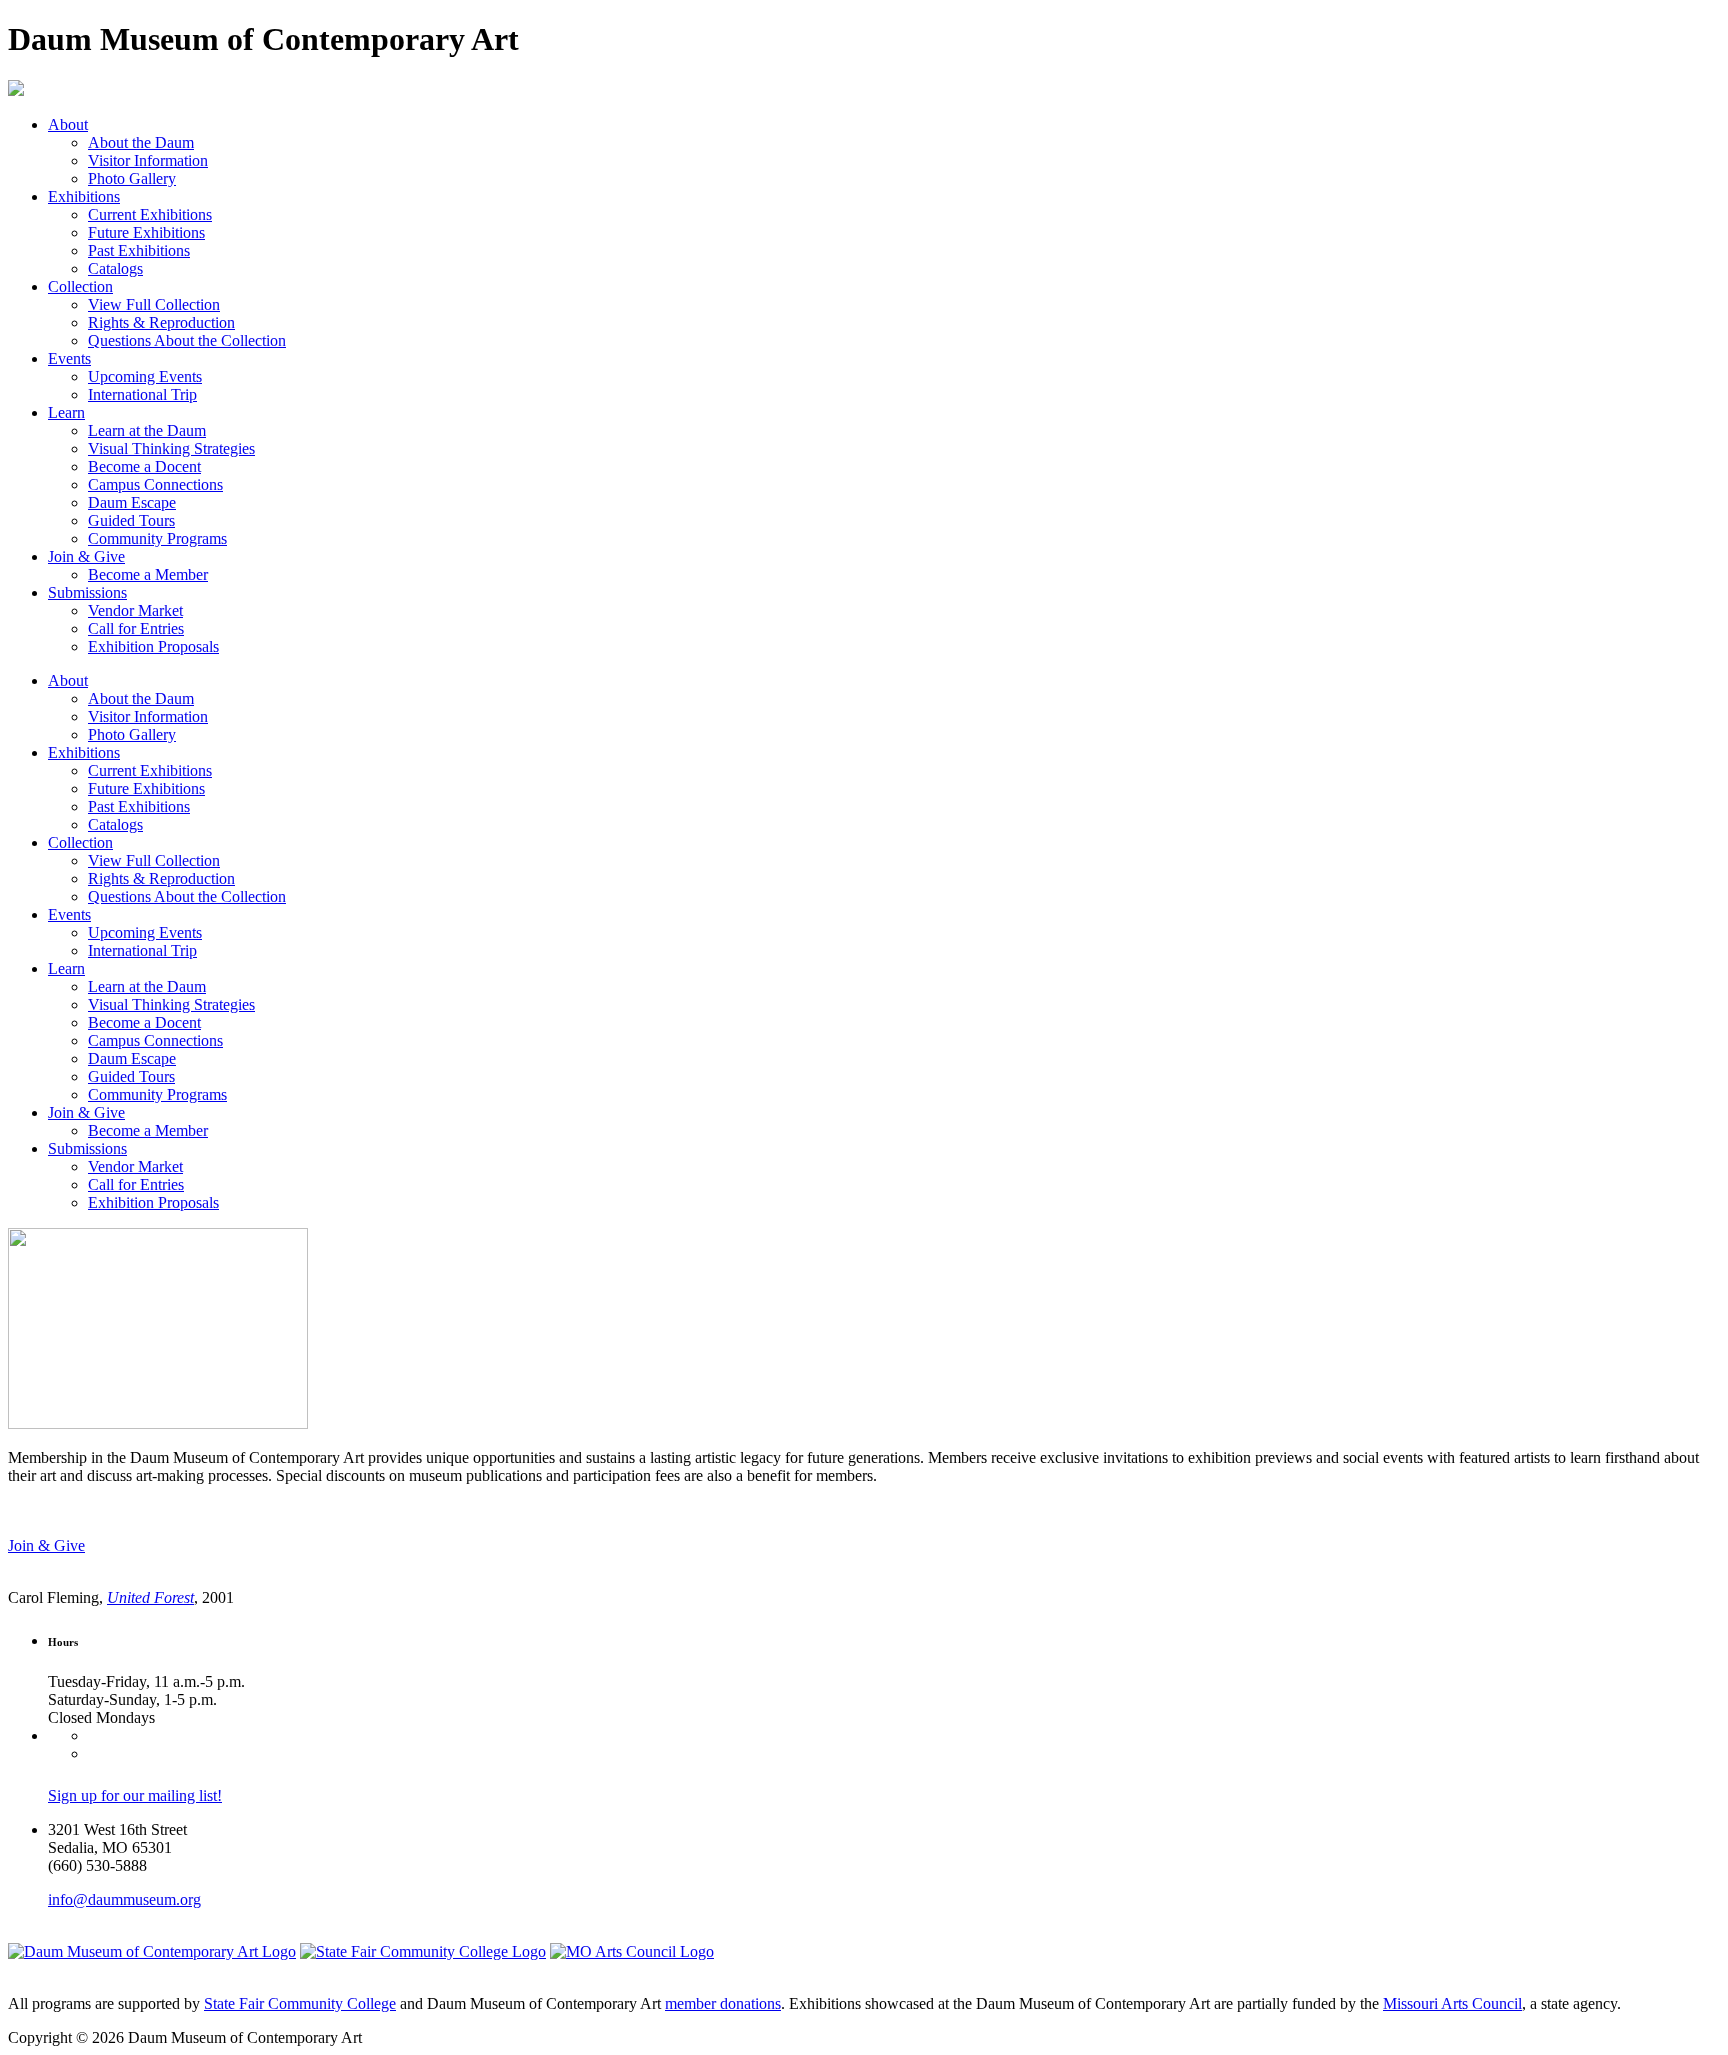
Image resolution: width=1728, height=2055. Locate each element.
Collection (80, 286)
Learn (66, 412)
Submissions (87, 592)
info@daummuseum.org (124, 1899)
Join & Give (86, 556)
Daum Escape (132, 502)
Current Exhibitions (150, 214)
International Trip (142, 394)
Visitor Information (148, 160)
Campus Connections (155, 484)
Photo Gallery (132, 178)
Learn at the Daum (147, 430)
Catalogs (115, 268)
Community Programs (157, 538)
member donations (723, 2003)
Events (69, 358)
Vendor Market (135, 610)
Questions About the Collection (187, 340)
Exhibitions (84, 196)
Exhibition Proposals (153, 646)
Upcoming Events (145, 376)
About (68, 124)
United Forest (150, 1597)
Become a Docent (144, 466)
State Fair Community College (300, 2003)
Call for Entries (136, 628)
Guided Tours (131, 520)
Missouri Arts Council (1452, 2003)
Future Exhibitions (146, 232)
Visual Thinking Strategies (171, 448)
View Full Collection (154, 304)
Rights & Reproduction (161, 322)
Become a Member (148, 574)
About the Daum (141, 142)
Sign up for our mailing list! (135, 1795)
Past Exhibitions (139, 250)
